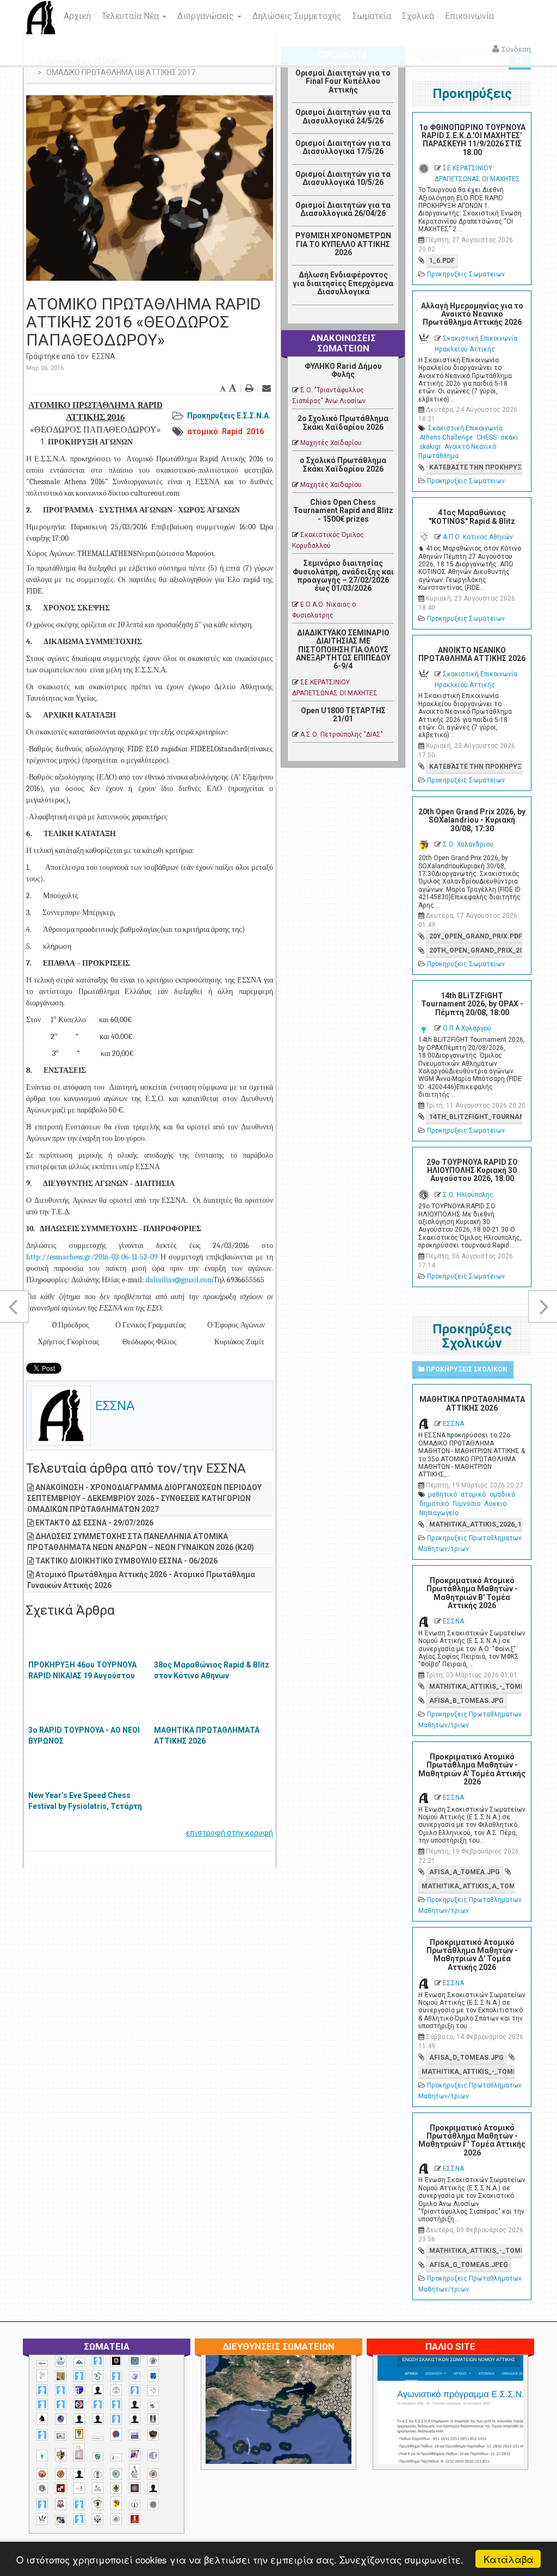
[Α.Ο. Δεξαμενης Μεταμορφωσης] (79, 2376)
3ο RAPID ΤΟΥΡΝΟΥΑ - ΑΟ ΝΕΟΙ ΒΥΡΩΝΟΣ (84, 1735)
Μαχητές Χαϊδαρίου (331, 443)
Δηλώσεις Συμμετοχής (297, 16)
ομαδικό (502, 1494)
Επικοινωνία (469, 16)
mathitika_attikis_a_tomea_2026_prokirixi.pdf (468, 1886)
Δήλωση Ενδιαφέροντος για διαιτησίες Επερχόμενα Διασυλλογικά (343, 283)
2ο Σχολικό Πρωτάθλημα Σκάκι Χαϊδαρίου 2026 (343, 422)
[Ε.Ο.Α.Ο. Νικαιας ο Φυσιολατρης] (61, 2436)
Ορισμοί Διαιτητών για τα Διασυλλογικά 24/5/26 (343, 116)
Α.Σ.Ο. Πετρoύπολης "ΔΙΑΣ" (342, 734)
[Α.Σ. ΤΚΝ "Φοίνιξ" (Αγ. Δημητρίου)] (135, 2404)
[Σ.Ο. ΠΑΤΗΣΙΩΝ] (153, 2488)
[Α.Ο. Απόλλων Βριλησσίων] (61, 2376)
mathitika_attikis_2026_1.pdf (476, 1524)
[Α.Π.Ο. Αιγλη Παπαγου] (135, 2390)
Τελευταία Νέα (131, 16)
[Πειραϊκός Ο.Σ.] (153, 2455)
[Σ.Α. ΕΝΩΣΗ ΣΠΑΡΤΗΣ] (61, 2474)
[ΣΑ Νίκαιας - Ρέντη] (135, 2505)
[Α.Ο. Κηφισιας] (116, 2376)
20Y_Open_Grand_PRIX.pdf (476, 936)
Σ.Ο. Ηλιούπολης (468, 1195)
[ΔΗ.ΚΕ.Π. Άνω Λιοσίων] (153, 2419)
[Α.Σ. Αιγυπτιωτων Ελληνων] (42, 2404)
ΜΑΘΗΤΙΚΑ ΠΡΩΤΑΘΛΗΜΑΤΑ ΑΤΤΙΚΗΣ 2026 (207, 1735)
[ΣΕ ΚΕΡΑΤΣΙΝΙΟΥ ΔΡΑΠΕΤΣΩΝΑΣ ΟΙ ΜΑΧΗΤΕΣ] (153, 2504)
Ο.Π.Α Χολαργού (467, 1028)
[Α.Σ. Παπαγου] (98, 2404)
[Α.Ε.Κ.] (116, 2361)
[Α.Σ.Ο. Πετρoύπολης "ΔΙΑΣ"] (153, 2406)
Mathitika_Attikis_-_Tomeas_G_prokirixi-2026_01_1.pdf (476, 2251)
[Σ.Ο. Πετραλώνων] (61, 2504)
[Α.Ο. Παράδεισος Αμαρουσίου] (61, 2390)
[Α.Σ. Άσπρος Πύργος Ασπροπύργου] (61, 2404)
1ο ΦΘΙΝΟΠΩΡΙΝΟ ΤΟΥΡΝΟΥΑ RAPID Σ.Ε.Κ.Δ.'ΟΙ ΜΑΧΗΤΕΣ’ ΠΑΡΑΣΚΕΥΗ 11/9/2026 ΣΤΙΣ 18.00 (472, 140)
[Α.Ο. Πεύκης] (79, 2390)
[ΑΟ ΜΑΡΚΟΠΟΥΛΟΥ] (61, 2419)
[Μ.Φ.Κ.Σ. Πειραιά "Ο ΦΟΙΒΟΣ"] (135, 2435)
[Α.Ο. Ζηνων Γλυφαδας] (98, 2376)
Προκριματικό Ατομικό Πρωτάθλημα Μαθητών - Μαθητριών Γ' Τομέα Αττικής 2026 (472, 2140)
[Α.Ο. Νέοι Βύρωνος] (153, 2376)
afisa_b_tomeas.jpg (466, 1701)
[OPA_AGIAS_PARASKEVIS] (42, 2363)
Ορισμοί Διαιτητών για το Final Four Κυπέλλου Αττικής (343, 81)
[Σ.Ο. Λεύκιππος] (98, 2488)
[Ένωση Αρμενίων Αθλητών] (116, 2434)
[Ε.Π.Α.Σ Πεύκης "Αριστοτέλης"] (98, 2438)
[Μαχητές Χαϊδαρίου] (153, 2435)
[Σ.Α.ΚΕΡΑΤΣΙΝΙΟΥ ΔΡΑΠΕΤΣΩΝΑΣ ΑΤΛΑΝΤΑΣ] (79, 2474)
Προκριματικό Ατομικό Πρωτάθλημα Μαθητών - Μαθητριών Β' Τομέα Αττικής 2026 (472, 1593)
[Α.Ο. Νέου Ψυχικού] (42, 2390)
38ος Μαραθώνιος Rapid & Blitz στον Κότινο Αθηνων (212, 1670)
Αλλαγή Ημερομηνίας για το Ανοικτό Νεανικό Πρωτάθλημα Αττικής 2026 (472, 314)
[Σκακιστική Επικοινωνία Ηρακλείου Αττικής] (42, 2519)
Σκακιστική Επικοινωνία (465, 428)
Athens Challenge (446, 437)
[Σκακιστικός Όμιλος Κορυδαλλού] (116, 2519)
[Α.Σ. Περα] (116, 2404)
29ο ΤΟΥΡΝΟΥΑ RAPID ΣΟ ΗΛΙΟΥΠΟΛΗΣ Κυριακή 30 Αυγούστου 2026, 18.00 (472, 1170)
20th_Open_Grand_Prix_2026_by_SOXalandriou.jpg (476, 950)
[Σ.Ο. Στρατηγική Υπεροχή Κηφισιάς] (79, 2504)
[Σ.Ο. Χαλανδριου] (116, 2503)
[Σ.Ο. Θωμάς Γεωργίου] (61, 2488)
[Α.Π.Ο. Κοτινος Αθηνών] (153, 2391)
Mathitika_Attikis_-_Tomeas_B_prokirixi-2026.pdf (476, 1687)
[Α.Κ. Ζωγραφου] (135, 2361)
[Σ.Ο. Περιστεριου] (42, 2504)
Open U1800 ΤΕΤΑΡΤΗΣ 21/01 (343, 715)
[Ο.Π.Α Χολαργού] (42, 2455)
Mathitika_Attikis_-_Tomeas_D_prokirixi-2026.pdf (468, 2072)
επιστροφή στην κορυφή (230, 1833)
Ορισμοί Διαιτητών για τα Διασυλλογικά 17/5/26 (343, 147)
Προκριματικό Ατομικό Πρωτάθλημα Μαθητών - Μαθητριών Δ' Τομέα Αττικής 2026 (472, 1955)
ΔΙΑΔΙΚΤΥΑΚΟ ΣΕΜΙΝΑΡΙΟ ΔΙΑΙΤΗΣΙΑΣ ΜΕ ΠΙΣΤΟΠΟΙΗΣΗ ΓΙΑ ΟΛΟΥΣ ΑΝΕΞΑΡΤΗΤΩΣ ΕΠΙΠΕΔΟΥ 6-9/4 (343, 650)
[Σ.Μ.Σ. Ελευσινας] (98, 2474)
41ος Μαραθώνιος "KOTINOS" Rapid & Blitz (472, 517)
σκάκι (509, 437)
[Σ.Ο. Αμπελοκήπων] (153, 2474)
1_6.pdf (442, 261)
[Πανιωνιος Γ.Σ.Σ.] (135, 2454)
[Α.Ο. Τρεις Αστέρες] (98, 2390)
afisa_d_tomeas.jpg (466, 2058)
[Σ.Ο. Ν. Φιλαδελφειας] (116, 2488)
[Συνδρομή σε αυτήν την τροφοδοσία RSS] (385, 317)
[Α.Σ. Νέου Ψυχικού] (79, 2404)
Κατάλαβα (509, 2559)
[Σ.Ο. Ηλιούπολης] (42, 2488)
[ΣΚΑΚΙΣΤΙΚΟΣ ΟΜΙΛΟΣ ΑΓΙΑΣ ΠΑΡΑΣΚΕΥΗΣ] (79, 2519)
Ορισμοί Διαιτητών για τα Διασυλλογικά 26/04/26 (343, 209)
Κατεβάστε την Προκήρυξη (476, 467)
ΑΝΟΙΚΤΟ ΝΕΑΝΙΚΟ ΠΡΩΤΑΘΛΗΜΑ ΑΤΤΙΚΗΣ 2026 (472, 654)
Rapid (232, 431)
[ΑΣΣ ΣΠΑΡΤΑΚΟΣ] (98, 2419)
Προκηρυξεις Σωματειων (466, 274)
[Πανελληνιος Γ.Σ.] (116, 2457)
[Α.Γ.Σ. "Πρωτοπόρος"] (79, 2362)
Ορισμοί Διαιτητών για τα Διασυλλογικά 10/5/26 (343, 178)
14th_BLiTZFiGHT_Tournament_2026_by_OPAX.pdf (476, 1117)
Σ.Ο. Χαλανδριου (468, 844)
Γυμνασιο (466, 1504)
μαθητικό (442, 1494)
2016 (255, 431)
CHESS (487, 437)
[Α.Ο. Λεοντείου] (135, 2377)
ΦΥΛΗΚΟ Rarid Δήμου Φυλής (343, 370)
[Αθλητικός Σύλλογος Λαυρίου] (42, 2419)
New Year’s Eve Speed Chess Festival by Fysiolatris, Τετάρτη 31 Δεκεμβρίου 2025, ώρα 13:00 (85, 1806)
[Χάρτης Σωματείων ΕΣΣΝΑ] (322, 2422)
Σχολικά (418, 16)
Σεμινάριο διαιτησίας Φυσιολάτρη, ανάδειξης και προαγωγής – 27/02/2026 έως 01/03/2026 (343, 576)
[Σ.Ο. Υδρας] (98, 2504)
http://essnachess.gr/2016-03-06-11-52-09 (92, 1257)
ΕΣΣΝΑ (104, 356)
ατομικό (203, 431)
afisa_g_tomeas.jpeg (469, 2265)
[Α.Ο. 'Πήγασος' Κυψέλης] (42, 2375)
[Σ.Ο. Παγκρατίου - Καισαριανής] (135, 2488)
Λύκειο (495, 1504)
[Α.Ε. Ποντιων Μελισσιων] (98, 2361)
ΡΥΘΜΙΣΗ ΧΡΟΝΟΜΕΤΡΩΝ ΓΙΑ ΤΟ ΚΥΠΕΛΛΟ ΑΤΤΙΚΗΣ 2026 (343, 244)
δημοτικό (434, 1504)
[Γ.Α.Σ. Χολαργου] (116, 2419)
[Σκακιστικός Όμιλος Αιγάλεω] (98, 2519)
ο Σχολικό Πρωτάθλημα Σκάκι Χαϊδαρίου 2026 (343, 464)
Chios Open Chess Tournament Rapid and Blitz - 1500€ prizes (343, 511)
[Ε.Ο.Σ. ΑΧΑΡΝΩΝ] (79, 2434)
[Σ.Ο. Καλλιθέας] (79, 2488)
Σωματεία (372, 16)
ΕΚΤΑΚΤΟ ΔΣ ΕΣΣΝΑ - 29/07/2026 (94, 1523)
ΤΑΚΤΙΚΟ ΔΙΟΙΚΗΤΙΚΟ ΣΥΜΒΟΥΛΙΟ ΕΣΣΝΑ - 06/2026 (126, 1561)
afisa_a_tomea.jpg (465, 1872)
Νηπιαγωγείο (439, 1513)
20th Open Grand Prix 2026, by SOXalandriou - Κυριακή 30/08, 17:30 (472, 820)
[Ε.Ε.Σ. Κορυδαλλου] (42, 2435)
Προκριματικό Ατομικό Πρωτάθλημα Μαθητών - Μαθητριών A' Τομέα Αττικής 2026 (472, 1769)
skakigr (430, 447)
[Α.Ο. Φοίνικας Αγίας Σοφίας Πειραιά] (116, 2390)
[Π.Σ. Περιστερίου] (79, 2452)
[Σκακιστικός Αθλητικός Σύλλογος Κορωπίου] (61, 2520)
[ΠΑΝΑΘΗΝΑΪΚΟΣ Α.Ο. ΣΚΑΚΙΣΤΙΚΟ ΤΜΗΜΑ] (98, 2457)
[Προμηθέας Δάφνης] (42, 2474)
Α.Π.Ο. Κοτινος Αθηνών (478, 537)
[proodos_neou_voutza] (61, 2361)
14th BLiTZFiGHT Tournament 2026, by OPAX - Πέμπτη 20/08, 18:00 (472, 1004)
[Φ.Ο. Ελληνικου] (135, 2519)
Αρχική (77, 16)
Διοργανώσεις (207, 16)
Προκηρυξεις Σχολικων (466, 1369)
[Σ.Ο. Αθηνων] (135, 2472)
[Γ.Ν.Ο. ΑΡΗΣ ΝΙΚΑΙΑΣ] (135, 2419)
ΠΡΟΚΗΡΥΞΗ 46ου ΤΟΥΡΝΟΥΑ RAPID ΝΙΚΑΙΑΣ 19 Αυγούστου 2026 (82, 1676)
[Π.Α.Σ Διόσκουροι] (61, 2455)
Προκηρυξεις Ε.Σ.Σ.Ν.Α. (229, 416)
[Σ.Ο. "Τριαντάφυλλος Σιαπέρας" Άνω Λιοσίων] (116, 2474)
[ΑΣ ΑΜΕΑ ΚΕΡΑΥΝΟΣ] (79, 2419)
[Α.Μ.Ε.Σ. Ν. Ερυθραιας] (153, 2361)
